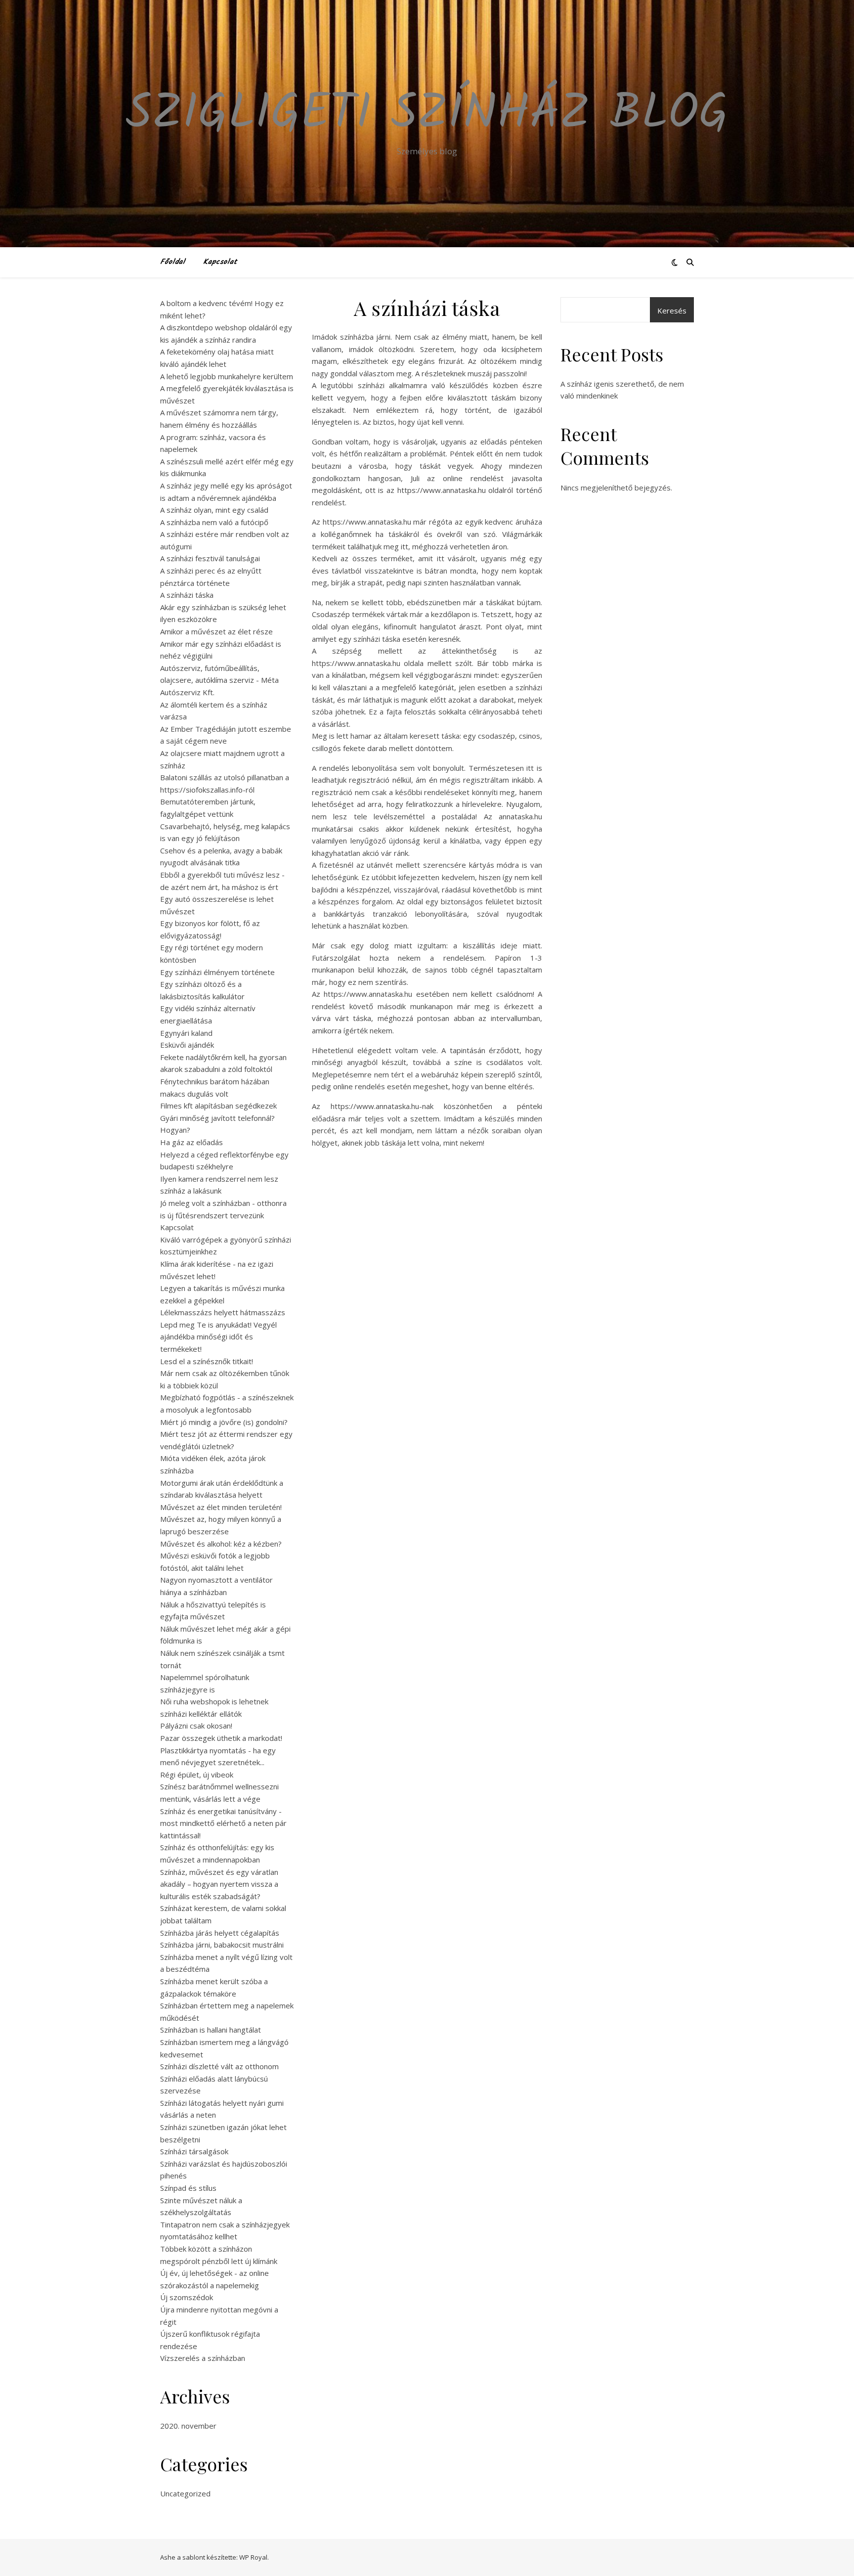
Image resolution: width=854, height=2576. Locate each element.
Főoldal (173, 262)
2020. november (188, 2426)
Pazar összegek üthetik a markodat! (221, 1738)
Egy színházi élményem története (217, 972)
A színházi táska (187, 595)
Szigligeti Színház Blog (427, 115)
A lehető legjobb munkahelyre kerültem (227, 376)
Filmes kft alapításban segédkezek (218, 1106)
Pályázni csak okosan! (196, 1726)
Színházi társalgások (194, 2151)
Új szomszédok (187, 2297)
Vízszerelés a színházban (203, 2358)
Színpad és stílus (188, 2188)
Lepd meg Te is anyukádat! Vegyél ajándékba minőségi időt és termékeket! (218, 1337)
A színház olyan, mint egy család (214, 510)
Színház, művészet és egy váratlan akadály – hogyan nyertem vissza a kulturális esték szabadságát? (219, 1884)
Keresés (672, 311)
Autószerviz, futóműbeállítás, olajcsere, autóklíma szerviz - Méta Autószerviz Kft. (219, 680)
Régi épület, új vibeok (197, 1775)
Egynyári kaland (186, 1033)
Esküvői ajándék (187, 1045)
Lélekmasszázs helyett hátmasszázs (223, 1312)
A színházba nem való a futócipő (214, 522)
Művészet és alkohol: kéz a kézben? (221, 1544)
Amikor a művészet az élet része (216, 631)
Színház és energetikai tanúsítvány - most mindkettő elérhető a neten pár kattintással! (223, 1823)
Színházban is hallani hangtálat (211, 2030)
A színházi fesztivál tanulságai (210, 558)
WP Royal (253, 2557)
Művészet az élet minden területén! (221, 1507)
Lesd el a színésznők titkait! (207, 1361)
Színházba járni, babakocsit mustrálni (222, 1945)
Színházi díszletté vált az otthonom (219, 2066)
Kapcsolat (220, 262)
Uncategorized (185, 2493)
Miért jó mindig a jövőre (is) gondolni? (224, 1422)
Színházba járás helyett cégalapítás (220, 1933)
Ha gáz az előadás (192, 1142)
